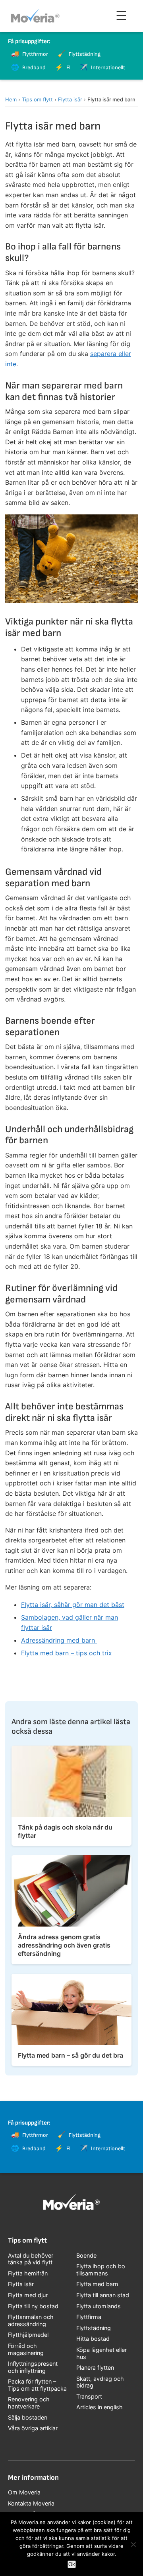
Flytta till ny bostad (33, 2306)
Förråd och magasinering (26, 2349)
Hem (11, 99)
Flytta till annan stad (103, 2295)
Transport (89, 2396)
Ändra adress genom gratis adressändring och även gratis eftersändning (64, 1945)
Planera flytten (95, 2368)
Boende (86, 2255)
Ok (72, 2564)
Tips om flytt (37, 99)
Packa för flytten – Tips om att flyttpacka (37, 2385)
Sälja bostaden (28, 2417)
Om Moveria (24, 2492)
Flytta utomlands (99, 2306)
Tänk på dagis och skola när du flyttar (65, 1831)
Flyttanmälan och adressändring (31, 2320)
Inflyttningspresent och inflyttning (33, 2367)
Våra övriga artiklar (33, 2428)
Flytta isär (70, 99)
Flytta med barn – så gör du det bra (71, 2055)
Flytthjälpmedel (28, 2335)
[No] (133, 2544)
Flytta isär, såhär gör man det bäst (73, 1605)
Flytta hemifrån (28, 2273)
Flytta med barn (97, 2284)
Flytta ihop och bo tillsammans (101, 2270)
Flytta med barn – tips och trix (67, 1653)
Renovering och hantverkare (29, 2403)
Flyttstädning (94, 2328)
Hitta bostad (93, 2339)
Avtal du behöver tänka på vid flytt (31, 2259)
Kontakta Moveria (31, 2503)
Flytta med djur (28, 2295)
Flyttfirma (89, 2317)
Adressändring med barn (59, 1640)
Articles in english (100, 2407)
